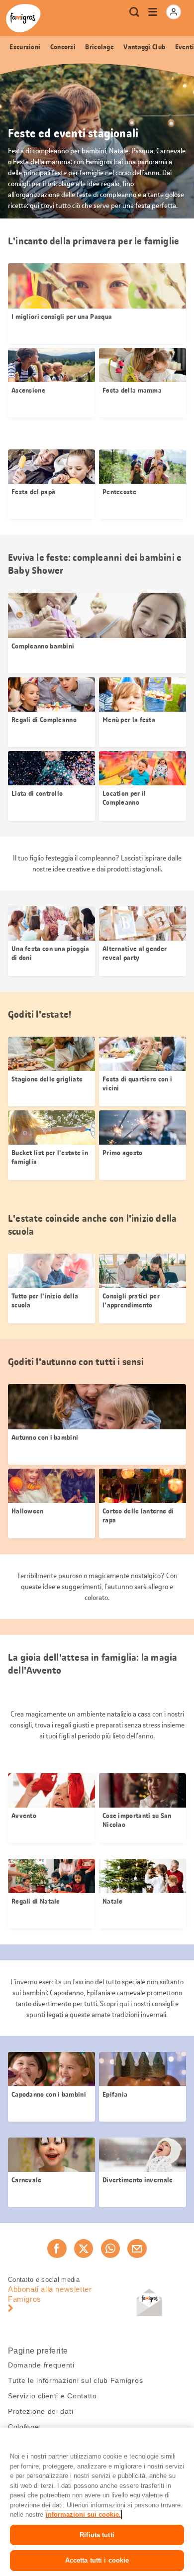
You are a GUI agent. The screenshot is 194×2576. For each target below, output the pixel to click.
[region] (97, 2502)
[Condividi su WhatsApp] (110, 2249)
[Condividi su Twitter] (84, 2249)
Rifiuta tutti (97, 2535)
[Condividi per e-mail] (137, 2249)
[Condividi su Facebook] (57, 2249)
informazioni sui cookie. (83, 2515)
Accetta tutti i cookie (97, 2560)
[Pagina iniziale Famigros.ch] (23, 18)
